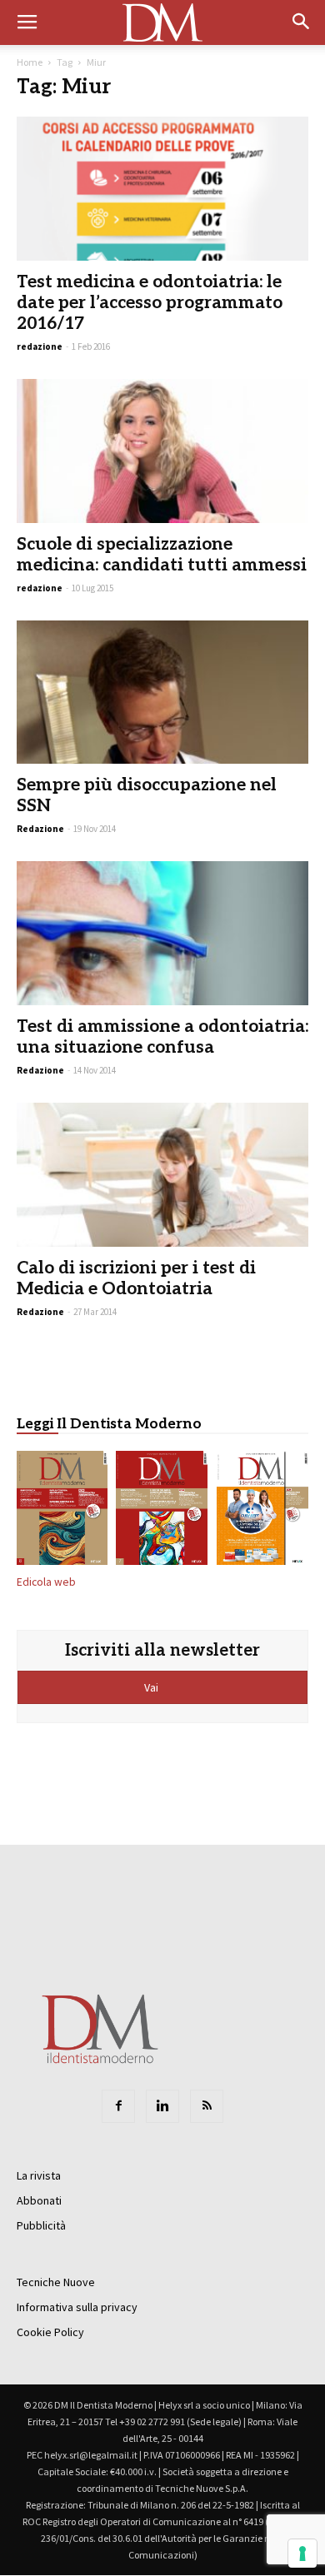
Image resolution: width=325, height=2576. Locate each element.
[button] (302, 22)
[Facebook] (118, 2106)
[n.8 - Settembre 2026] (62, 1511)
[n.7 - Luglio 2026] (162, 1511)
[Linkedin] (162, 2106)
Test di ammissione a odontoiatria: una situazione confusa (162, 1037)
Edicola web (46, 1582)
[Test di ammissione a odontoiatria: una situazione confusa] (162, 933)
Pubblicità (41, 2225)
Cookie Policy (50, 2332)
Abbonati (39, 2200)
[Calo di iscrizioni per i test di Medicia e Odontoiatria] (162, 1175)
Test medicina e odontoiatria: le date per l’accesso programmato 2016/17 (150, 303)
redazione (40, 346)
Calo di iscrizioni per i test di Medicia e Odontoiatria (136, 1278)
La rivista (39, 2175)
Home (30, 62)
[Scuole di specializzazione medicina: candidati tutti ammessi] (162, 451)
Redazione (40, 829)
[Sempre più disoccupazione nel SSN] (162, 693)
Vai (152, 1687)
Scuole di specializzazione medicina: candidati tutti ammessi (162, 555)
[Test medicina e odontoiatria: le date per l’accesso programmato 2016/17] (162, 189)
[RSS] (207, 2106)
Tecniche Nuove (56, 2282)
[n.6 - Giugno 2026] (263, 1511)
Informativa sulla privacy (77, 2307)
